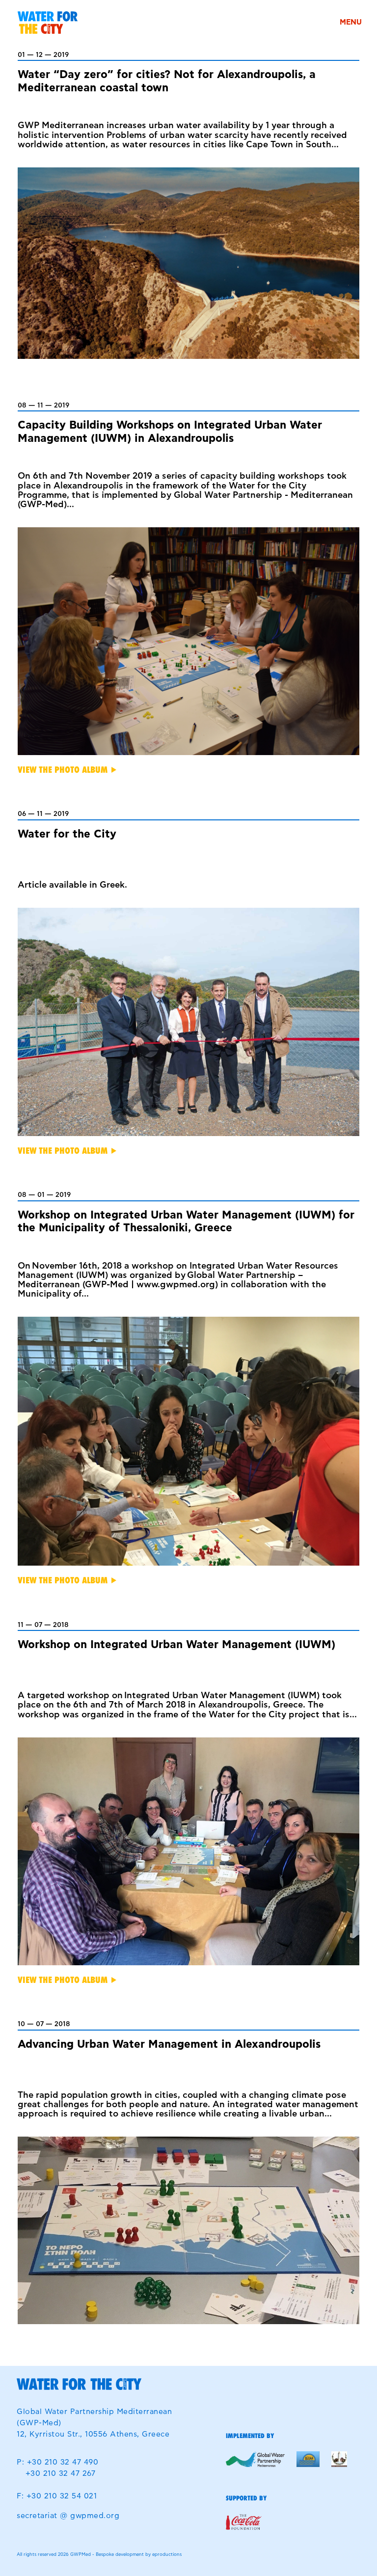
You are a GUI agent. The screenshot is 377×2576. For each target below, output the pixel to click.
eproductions (167, 2555)
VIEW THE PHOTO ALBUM (63, 770)
